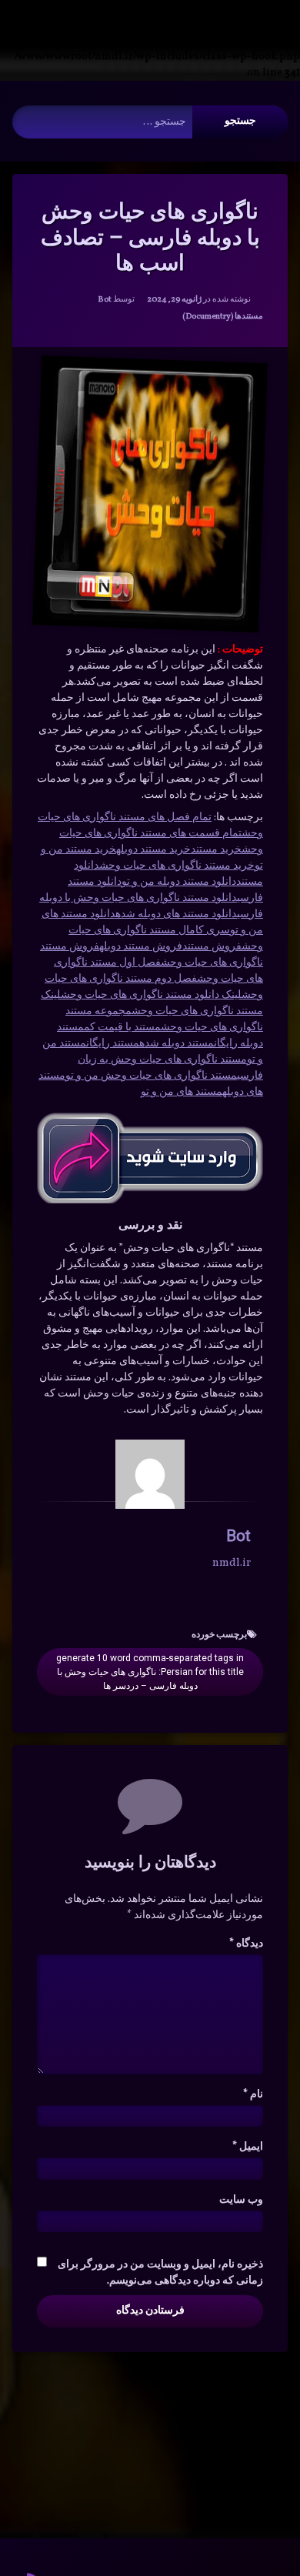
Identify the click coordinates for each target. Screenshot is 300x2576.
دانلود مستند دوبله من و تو (179, 882)
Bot (105, 300)
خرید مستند (216, 850)
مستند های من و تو (182, 1092)
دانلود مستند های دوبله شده (176, 914)
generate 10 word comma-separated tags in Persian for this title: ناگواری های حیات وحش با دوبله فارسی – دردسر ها (150, 1672)
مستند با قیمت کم (122, 1028)
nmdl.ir (232, 1563)
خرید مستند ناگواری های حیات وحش (177, 866)
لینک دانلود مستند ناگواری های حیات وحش (151, 995)
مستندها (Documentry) (223, 317)
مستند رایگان (113, 1044)
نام (253, 2095)
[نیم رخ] (150, 1474)
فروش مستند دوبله (141, 947)
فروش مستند (212, 947)
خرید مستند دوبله (153, 850)
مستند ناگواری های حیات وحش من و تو (151, 1076)
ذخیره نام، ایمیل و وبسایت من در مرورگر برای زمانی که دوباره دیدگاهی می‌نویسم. (160, 2273)
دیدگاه (246, 1944)
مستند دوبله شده (177, 1044)
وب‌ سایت (241, 2200)
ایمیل (248, 2147)
